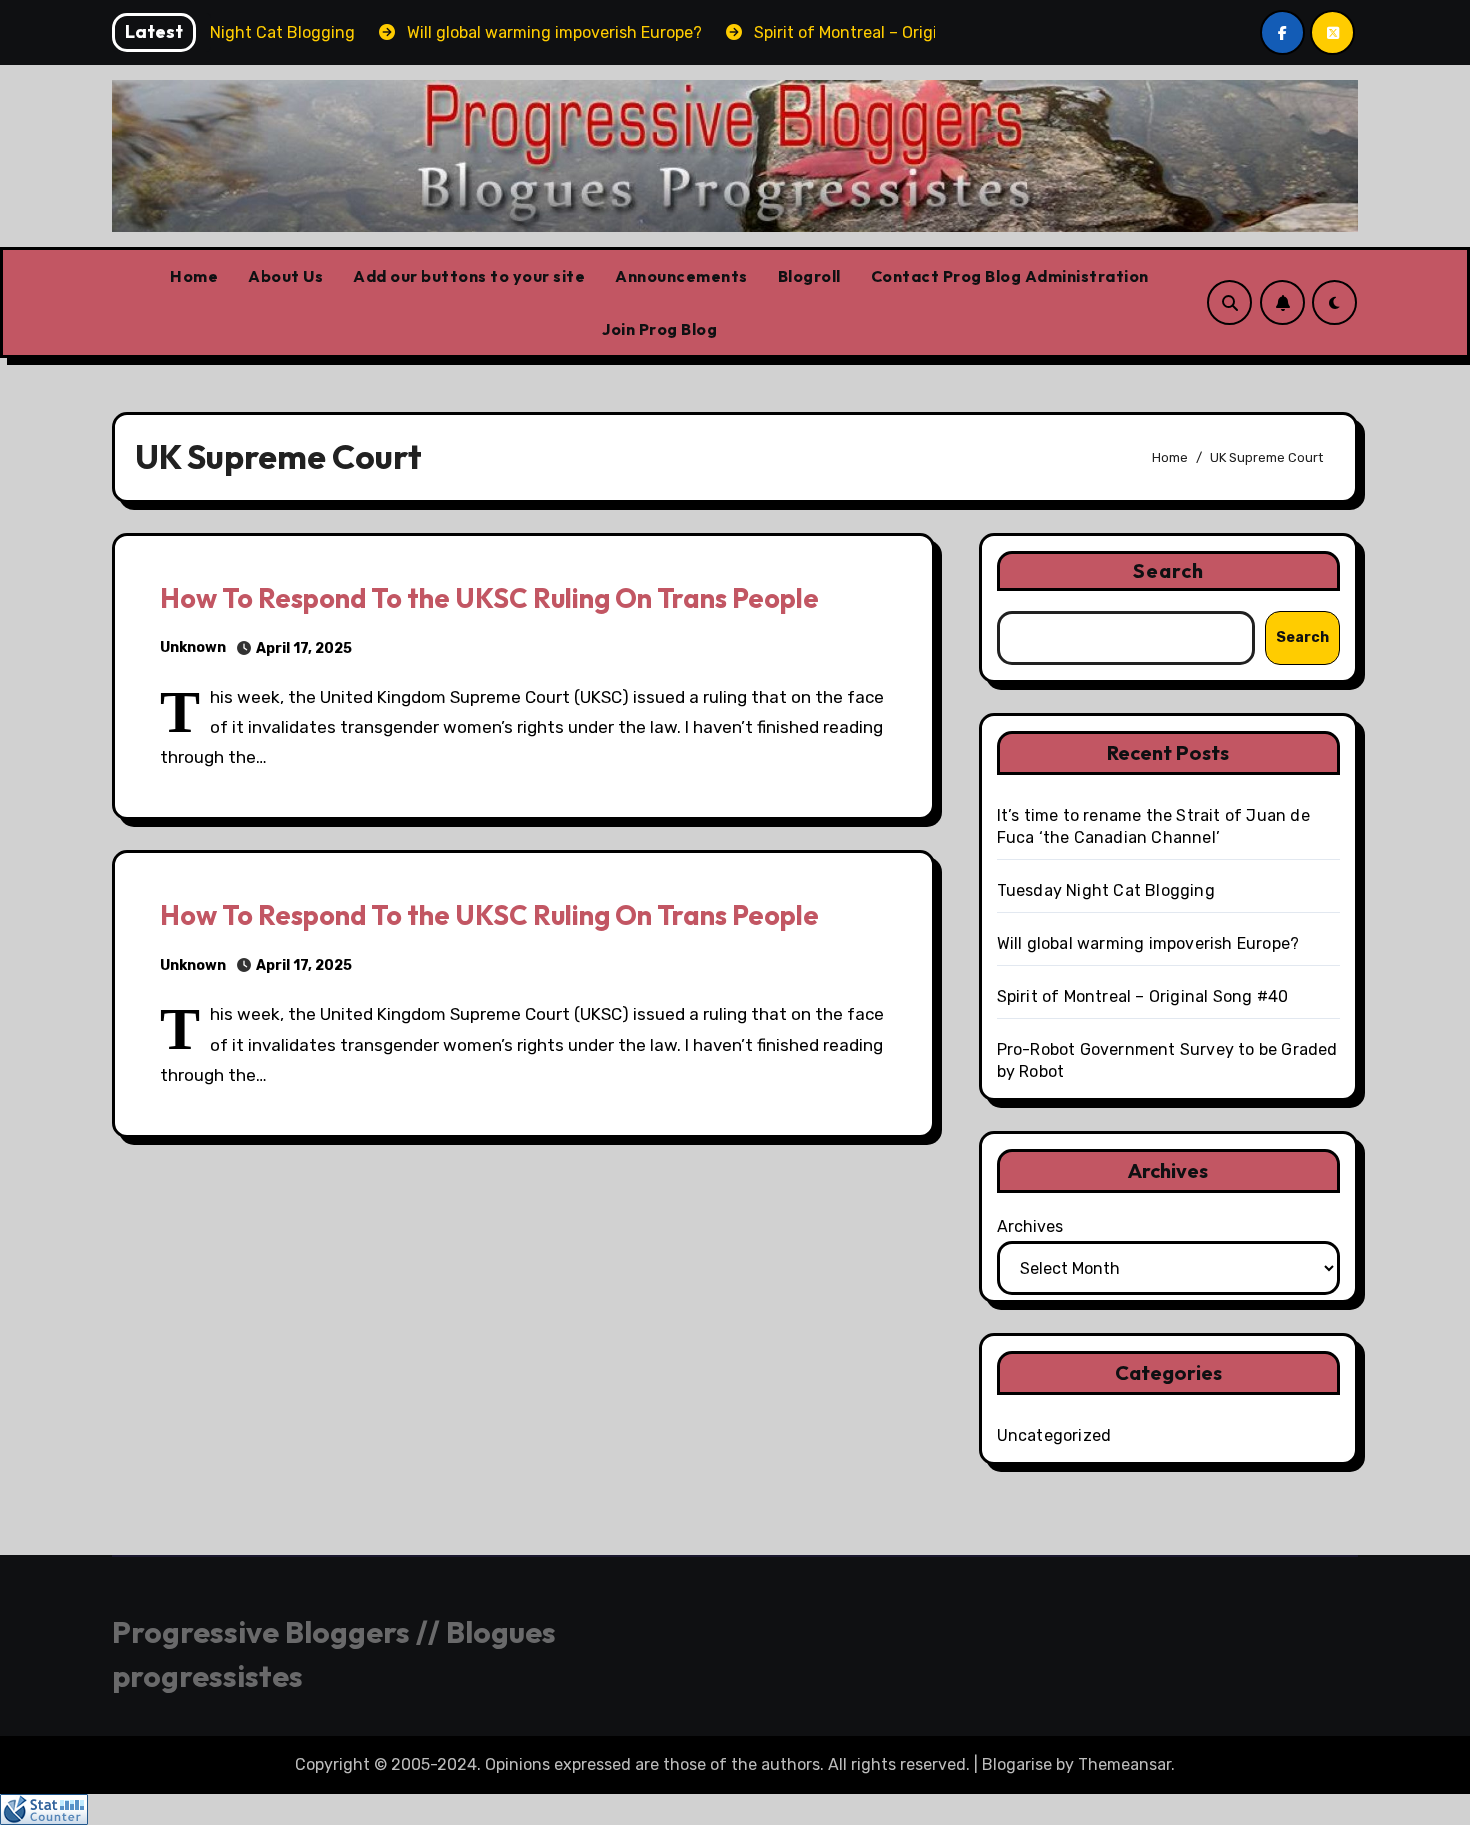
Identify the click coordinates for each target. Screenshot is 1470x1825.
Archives (1030, 1226)
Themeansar (1124, 1764)
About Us (285, 276)
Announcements (681, 276)
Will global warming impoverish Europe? (1148, 943)
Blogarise (1017, 1764)
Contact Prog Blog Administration (1010, 276)
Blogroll (809, 276)
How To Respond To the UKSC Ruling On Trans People (489, 598)
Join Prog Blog (659, 329)
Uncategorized (1054, 1435)
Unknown (193, 647)
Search (1169, 570)
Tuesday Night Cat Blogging (1106, 890)
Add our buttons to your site (469, 276)
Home (194, 276)
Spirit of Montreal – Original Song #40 (1143, 996)
